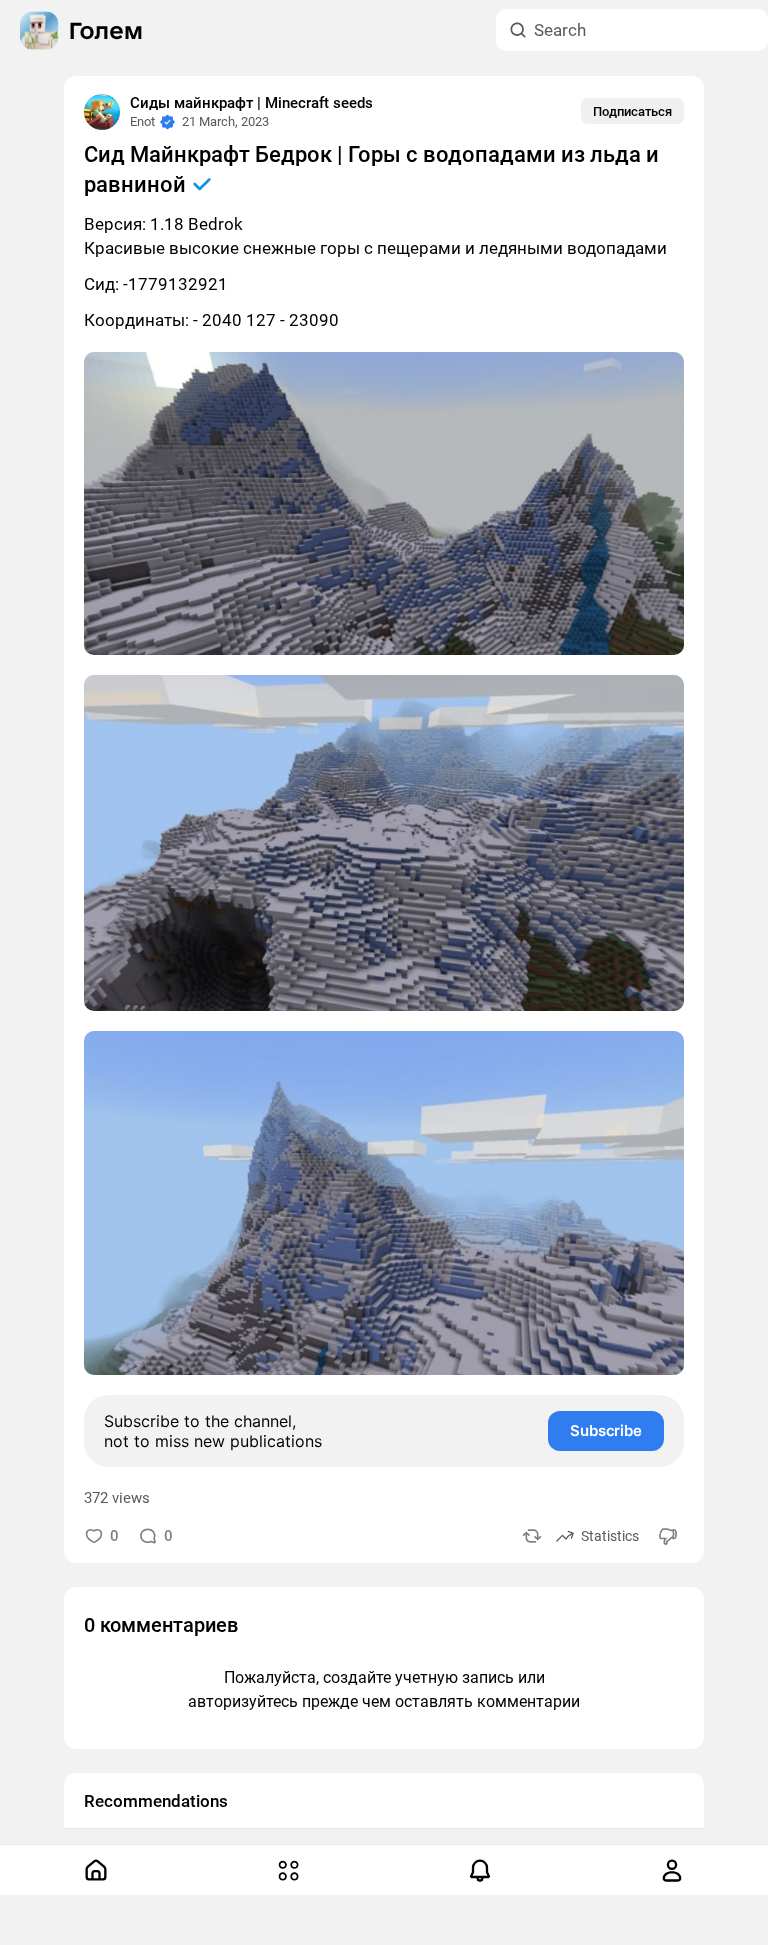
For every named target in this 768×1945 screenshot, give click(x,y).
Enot (142, 121)
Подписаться (632, 111)
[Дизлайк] (669, 1535)
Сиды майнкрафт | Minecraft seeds (251, 103)
